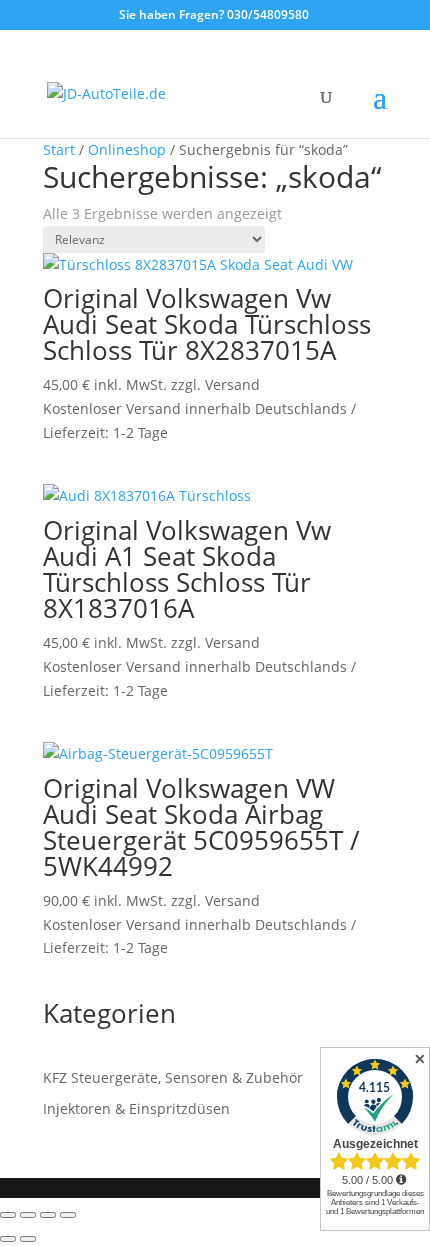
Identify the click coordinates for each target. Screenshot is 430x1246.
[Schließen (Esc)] (68, 1215)
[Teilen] (48, 1215)
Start (59, 149)
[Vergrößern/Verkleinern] (8, 1215)
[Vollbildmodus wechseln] (28, 1215)
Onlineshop (127, 149)
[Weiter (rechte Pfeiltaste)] (28, 1239)
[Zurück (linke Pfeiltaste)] (8, 1239)
